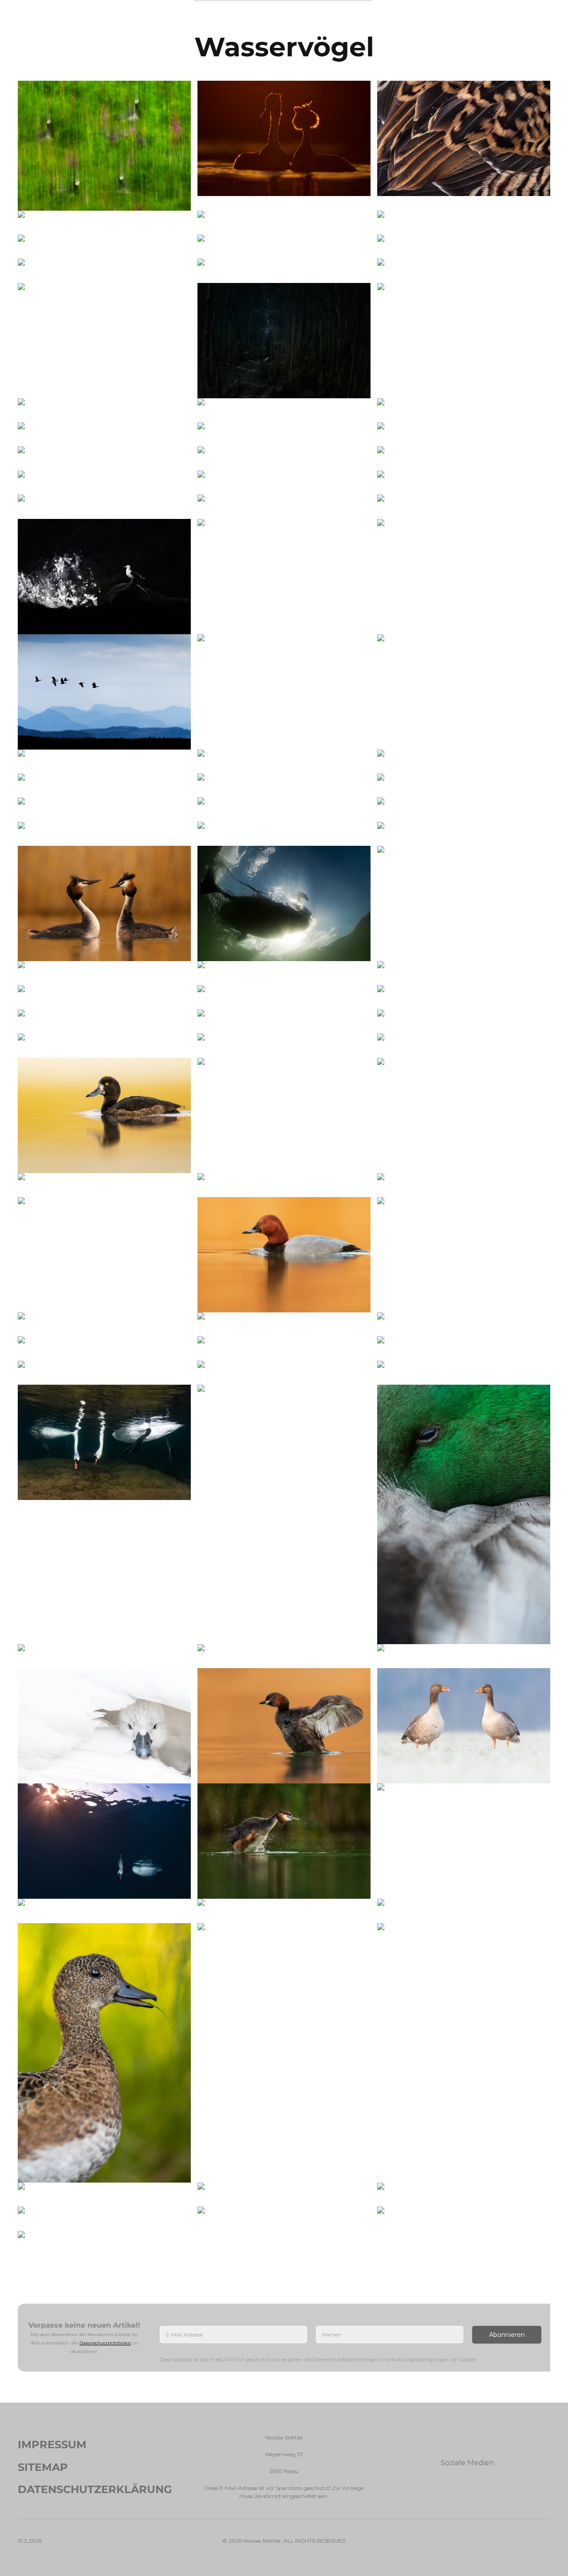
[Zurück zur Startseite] (284, 18)
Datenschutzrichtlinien (105, 2342)
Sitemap (43, 2467)
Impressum (52, 2444)
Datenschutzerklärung (95, 2489)
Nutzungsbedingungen (420, 2360)
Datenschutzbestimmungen (346, 2360)
